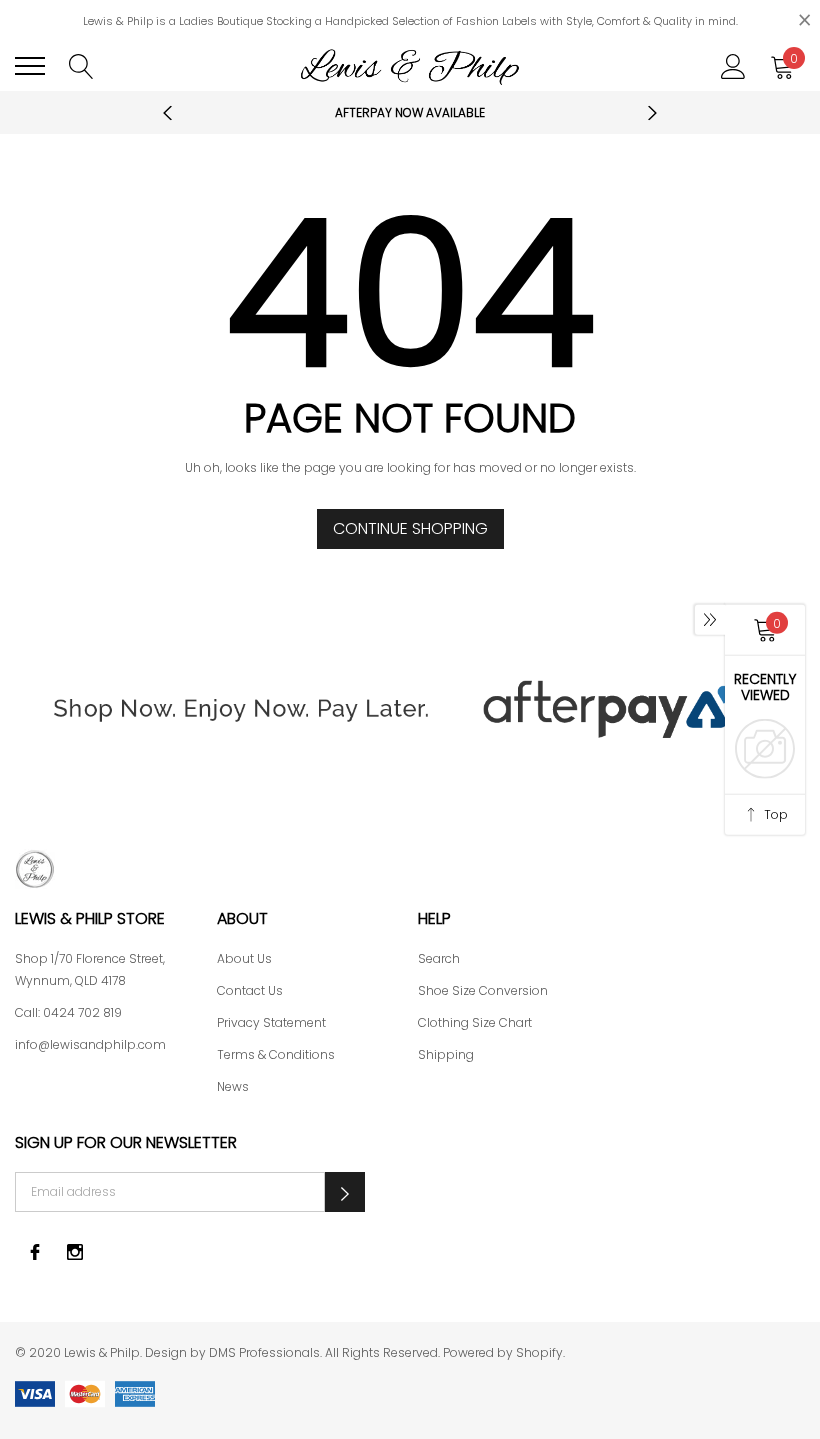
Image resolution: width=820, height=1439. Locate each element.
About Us (244, 958)
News (233, 1086)
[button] (345, 1192)
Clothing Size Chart (475, 1022)
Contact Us (250, 990)
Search (439, 958)
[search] (81, 65)
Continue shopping (410, 528)
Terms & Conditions (276, 1054)
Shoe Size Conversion (483, 990)
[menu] (30, 66)
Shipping (446, 1054)
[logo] (410, 65)
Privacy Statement (271, 1022)
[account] (733, 65)
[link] (410, 869)
